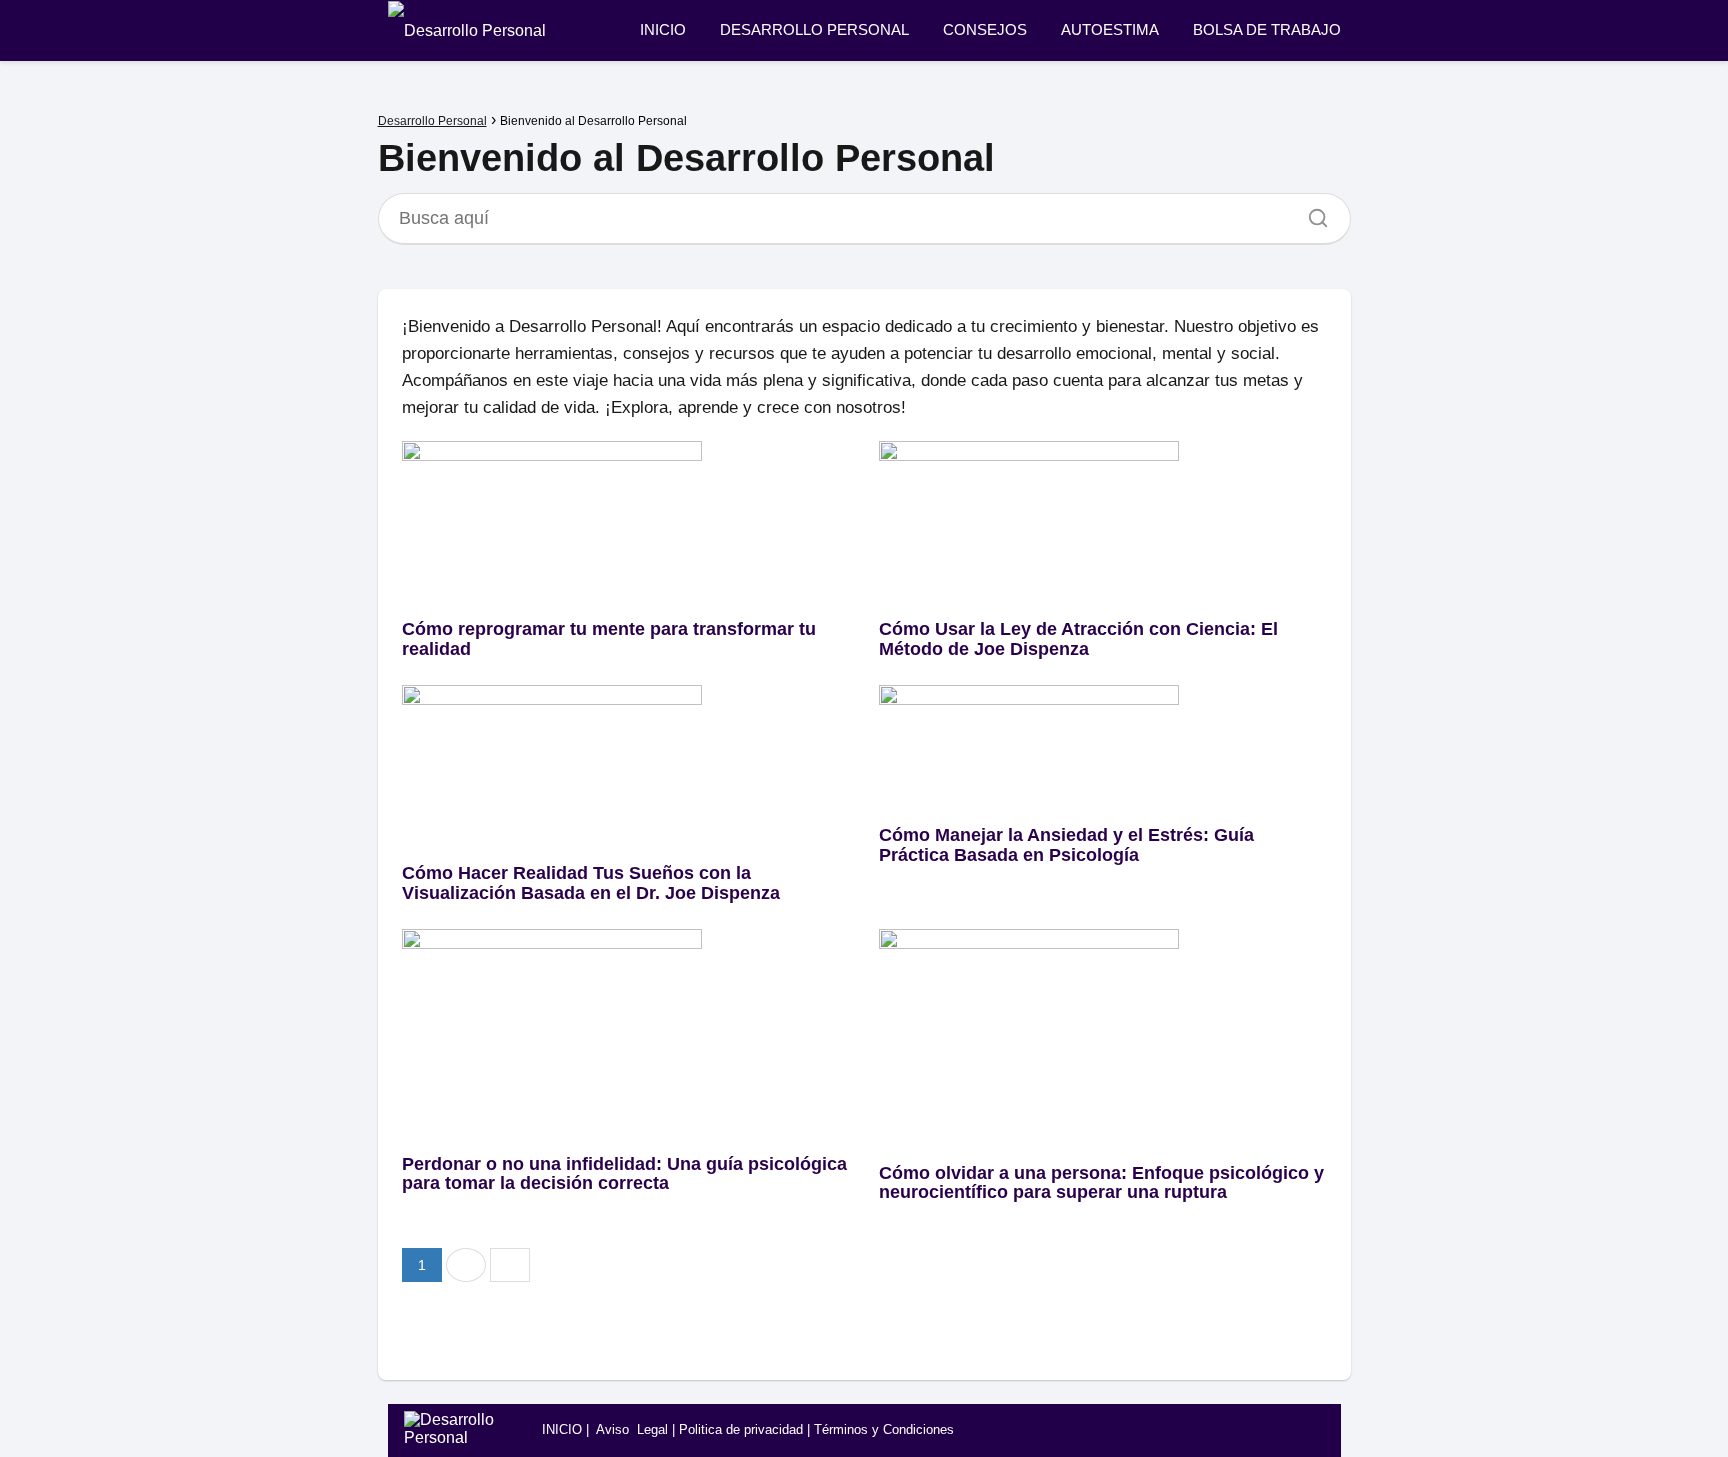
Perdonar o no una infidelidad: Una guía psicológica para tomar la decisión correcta (624, 1174)
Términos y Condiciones (884, 1429)
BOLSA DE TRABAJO (1267, 29)
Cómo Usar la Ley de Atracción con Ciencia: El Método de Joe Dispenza (1078, 639)
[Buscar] (1311, 213)
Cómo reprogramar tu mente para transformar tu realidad (609, 639)
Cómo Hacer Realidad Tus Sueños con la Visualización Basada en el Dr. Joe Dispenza (591, 883)
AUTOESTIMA (1110, 29)
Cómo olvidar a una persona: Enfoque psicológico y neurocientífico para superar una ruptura (1101, 1183)
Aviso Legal (632, 1429)
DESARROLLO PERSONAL (814, 29)
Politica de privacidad (741, 1429)
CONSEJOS (985, 29)
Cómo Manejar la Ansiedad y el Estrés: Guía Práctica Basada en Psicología (1066, 845)
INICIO (663, 29)
